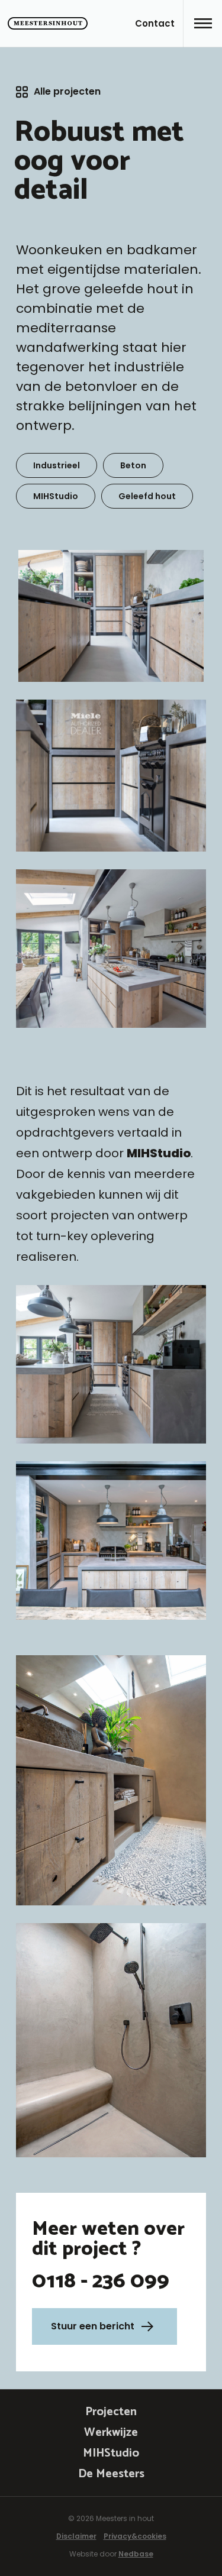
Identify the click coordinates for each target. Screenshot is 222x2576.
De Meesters (111, 2474)
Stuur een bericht (93, 2326)
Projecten (111, 2412)
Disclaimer (76, 2536)
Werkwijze (111, 2433)
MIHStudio (111, 2453)
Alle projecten (67, 91)
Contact (155, 23)
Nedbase (136, 2554)
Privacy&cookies (135, 2536)
